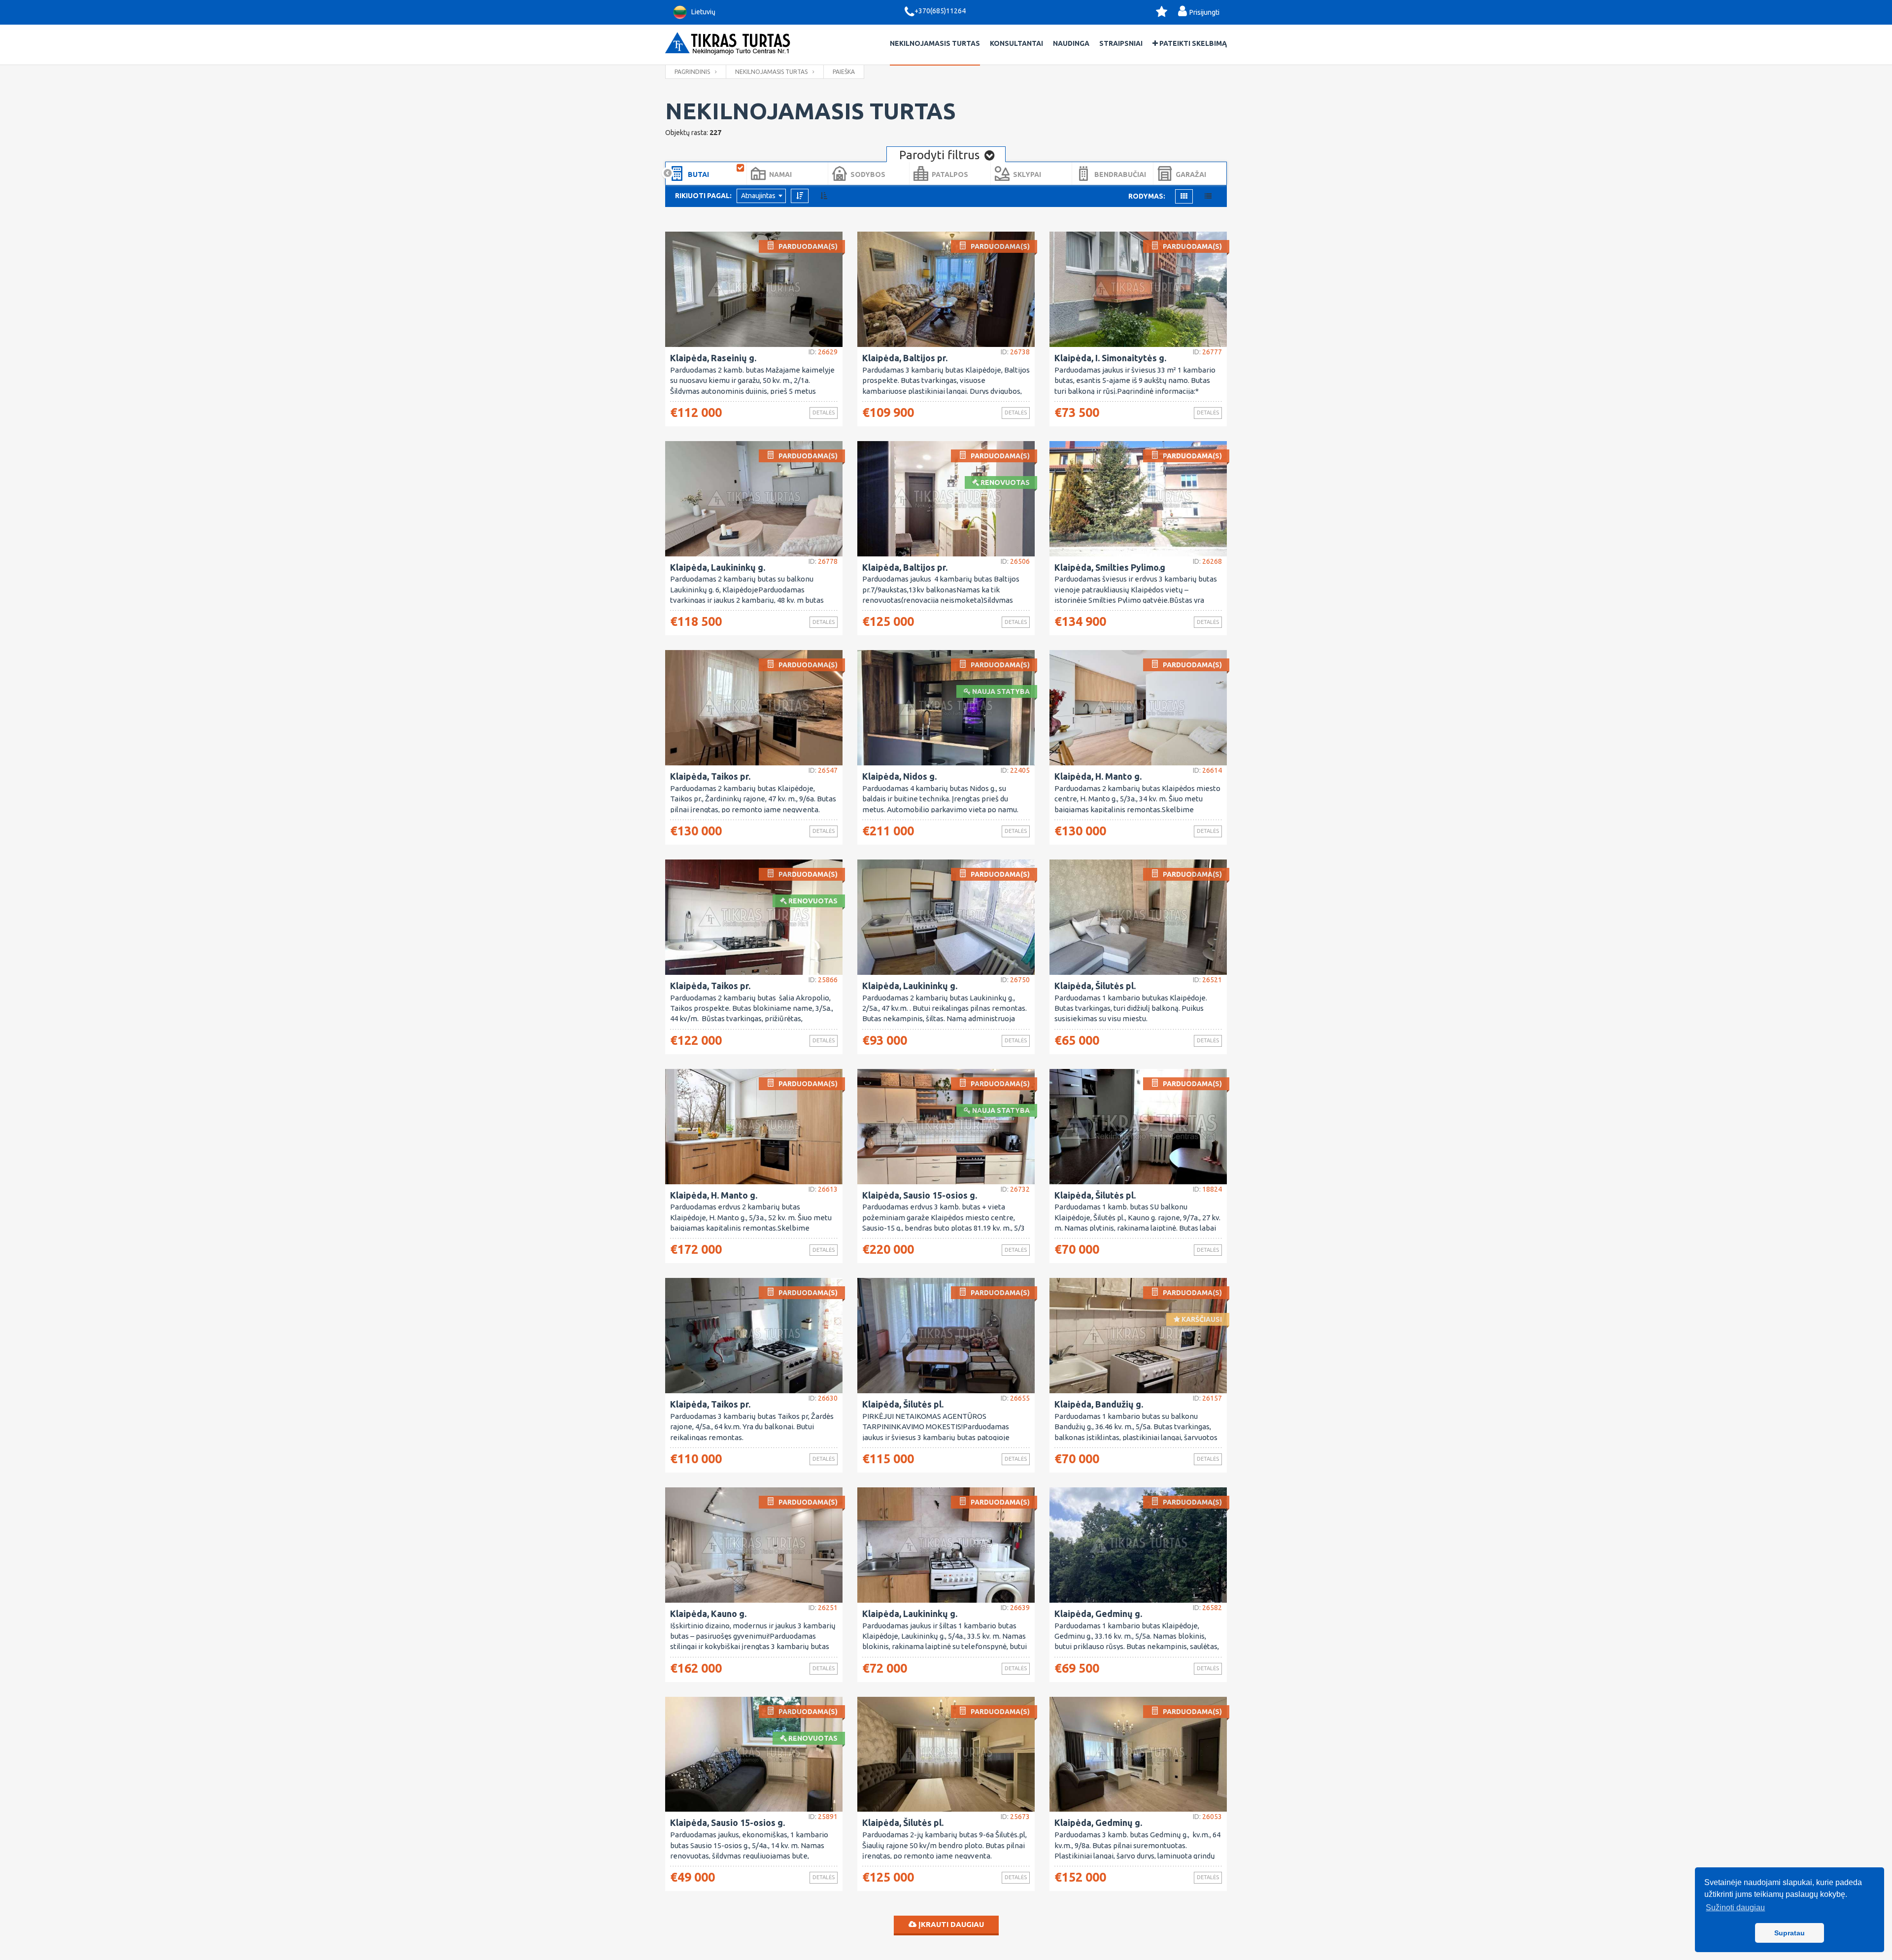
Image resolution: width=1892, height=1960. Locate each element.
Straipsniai (1121, 43)
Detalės (824, 413)
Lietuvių (703, 12)
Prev (668, 173)
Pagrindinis (692, 72)
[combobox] (761, 196)
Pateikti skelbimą (1192, 43)
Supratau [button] (1790, 1933)
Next (1224, 173)
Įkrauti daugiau (950, 1924)
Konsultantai (1016, 43)
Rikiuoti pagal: (703, 196)
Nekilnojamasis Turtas (935, 43)
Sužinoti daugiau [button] (1735, 1908)
